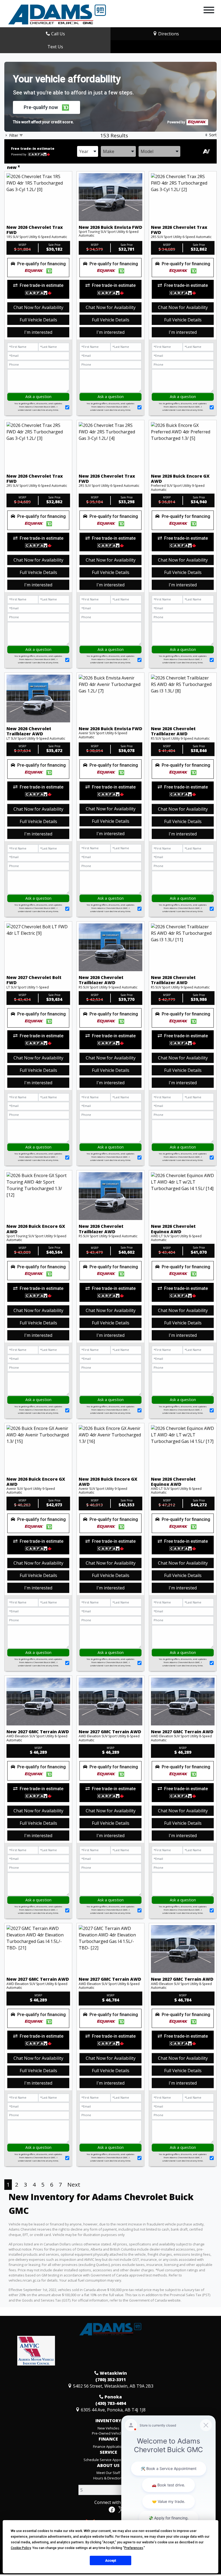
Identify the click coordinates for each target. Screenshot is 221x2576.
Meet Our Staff (108, 2473)
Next (74, 2184)
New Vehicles (108, 2428)
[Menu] (209, 11)
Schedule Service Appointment (108, 2460)
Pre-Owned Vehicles (108, 2433)
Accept (111, 2561)
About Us (108, 2466)
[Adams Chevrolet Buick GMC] (57, 14)
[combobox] (88, 151)
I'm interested (38, 332)
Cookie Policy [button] (21, 2548)
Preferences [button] (134, 2548)
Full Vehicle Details (38, 320)
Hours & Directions (108, 2478)
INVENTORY (108, 2421)
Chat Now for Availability (38, 307)
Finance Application (108, 2446)
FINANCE (108, 2439)
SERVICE (108, 2452)
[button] (46, 107)
